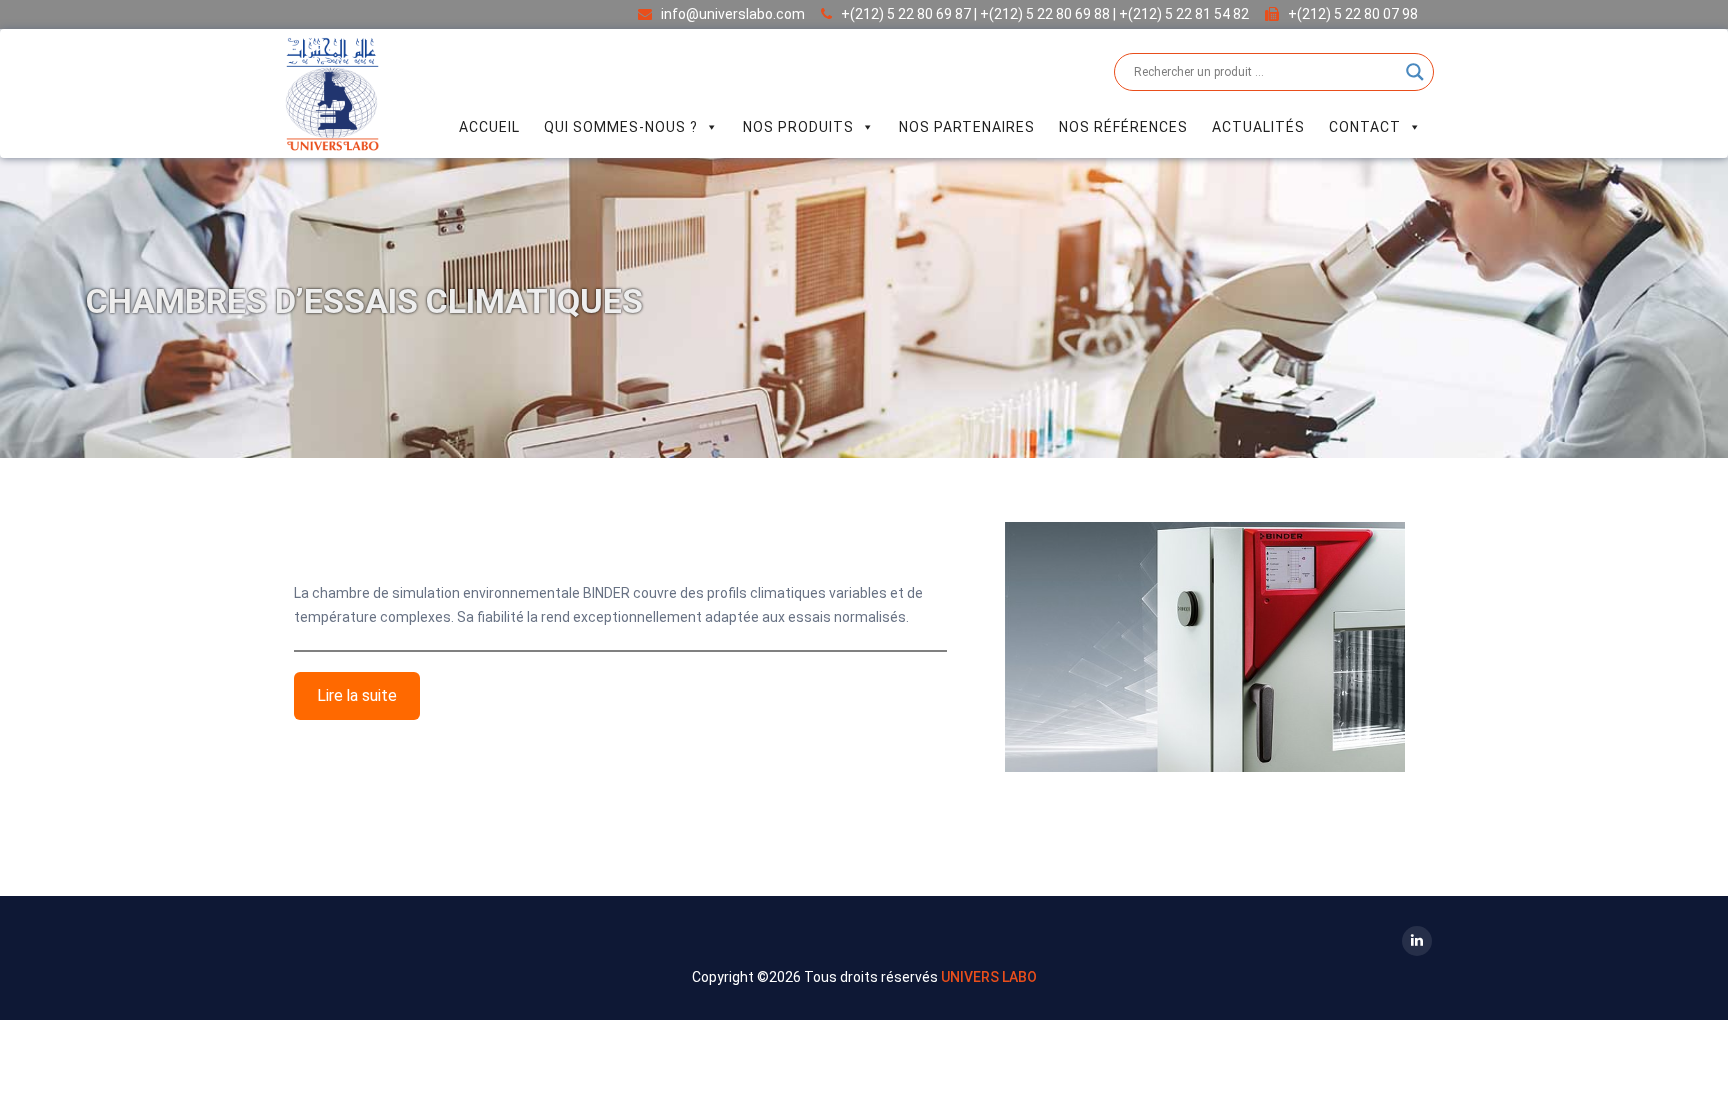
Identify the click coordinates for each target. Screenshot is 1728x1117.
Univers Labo (989, 977)
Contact (1365, 127)
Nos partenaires (967, 127)
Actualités (1258, 127)
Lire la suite (357, 695)
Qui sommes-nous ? (621, 127)
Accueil (489, 127)
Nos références (1123, 127)
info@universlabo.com (733, 14)
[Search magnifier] (1415, 72)
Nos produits (798, 127)
